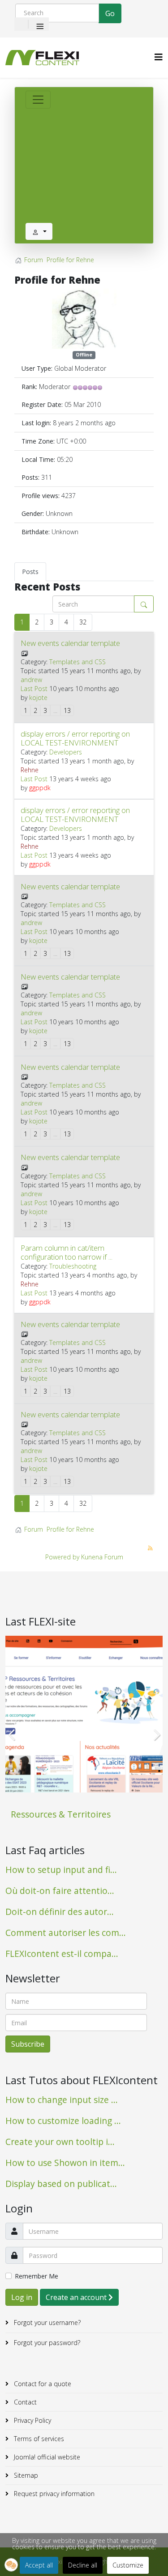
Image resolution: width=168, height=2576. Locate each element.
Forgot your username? (46, 2323)
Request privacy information (53, 2494)
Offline (84, 355)
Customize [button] (128, 2565)
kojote (38, 697)
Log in (22, 2297)
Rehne (30, 770)
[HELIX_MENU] (159, 57)
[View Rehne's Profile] (84, 319)
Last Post (34, 689)
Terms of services (38, 2439)
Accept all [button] (39, 2565)
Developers (66, 752)
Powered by (62, 1557)
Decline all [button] (83, 2565)
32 (83, 622)
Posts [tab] (30, 572)
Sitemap (25, 2475)
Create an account (77, 2297)
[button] (11, 2565)
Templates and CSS (78, 662)
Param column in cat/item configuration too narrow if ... (67, 1252)
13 (67, 710)
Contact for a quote (42, 2384)
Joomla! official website (46, 2457)
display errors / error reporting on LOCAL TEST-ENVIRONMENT (75, 738)
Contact (24, 2402)
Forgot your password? (46, 2343)
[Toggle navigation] (38, 100)
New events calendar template (70, 643)
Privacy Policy (32, 2420)
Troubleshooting (73, 1266)
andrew (31, 680)
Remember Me (37, 2276)
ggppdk (40, 788)
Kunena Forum (102, 1557)
